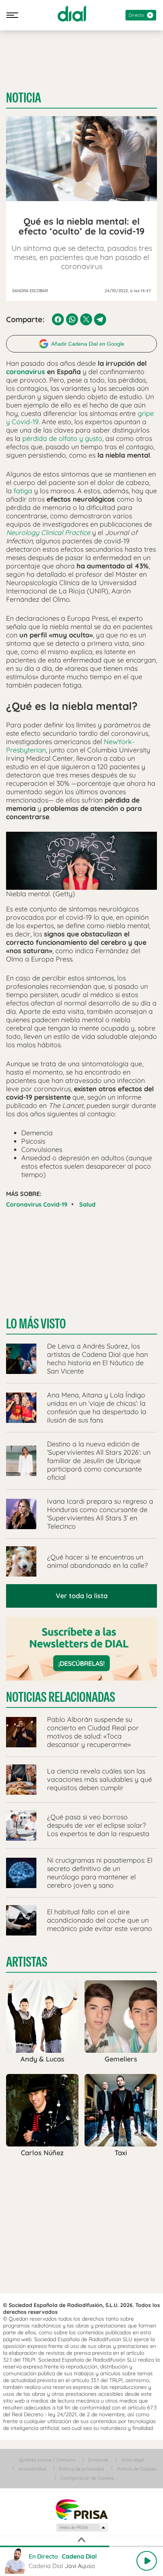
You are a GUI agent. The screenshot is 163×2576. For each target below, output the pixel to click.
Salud (87, 1204)
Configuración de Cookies (87, 2478)
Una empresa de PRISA (81, 2509)
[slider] (81, 2546)
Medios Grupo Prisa (82, 2527)
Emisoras (98, 2460)
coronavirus (26, 372)
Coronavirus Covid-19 (37, 1204)
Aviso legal (133, 2460)
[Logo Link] (72, 14)
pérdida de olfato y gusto (62, 438)
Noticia (24, 98)
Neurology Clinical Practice (48, 533)
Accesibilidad (32, 2469)
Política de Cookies (137, 2469)
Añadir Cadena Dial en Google (88, 344)
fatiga (23, 491)
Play (147, 2561)
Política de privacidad (81, 2469)
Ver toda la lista (82, 1596)
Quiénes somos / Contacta (47, 2460)
